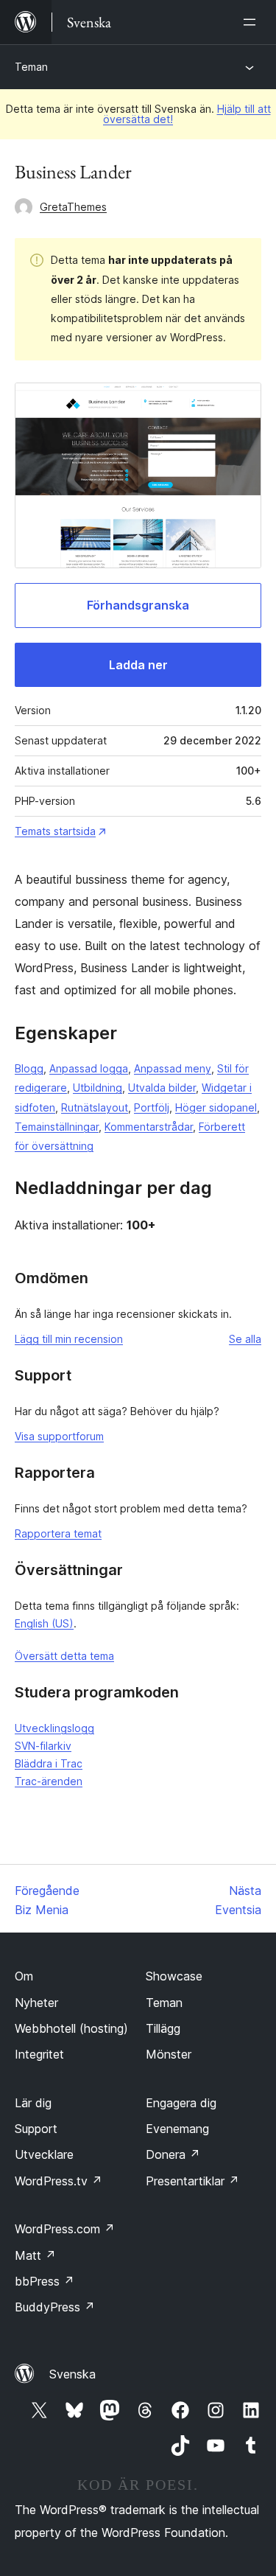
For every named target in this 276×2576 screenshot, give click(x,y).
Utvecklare (44, 2154)
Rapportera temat (58, 1533)
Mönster (169, 2054)
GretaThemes (73, 207)
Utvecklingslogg (54, 1728)
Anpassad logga (89, 1068)
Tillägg (163, 2028)
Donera (173, 2154)
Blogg (29, 1068)
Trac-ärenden (49, 1781)
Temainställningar (57, 1127)
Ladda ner (138, 665)
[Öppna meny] (252, 22)
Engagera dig (181, 2103)
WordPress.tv (59, 2181)
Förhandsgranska (138, 605)
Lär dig (33, 2103)
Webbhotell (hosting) (71, 2028)
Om (24, 1976)
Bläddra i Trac (49, 1763)
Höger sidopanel (216, 1107)
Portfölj (152, 1107)
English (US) (44, 1623)
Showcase (174, 1976)
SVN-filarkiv (43, 1746)
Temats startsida (55, 831)
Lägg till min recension (69, 1339)
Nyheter (36, 2003)
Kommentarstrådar (149, 1127)
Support (36, 2129)
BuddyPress (55, 2307)
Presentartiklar (192, 2181)
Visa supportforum (59, 1436)
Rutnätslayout (95, 1107)
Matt (35, 2255)
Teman (31, 67)
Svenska (72, 2374)
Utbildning (98, 1088)
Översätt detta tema (64, 1656)
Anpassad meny (173, 1068)
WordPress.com (65, 2229)
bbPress (45, 2281)
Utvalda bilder (162, 1088)
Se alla (245, 1339)
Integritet (39, 2054)
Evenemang (177, 2129)
